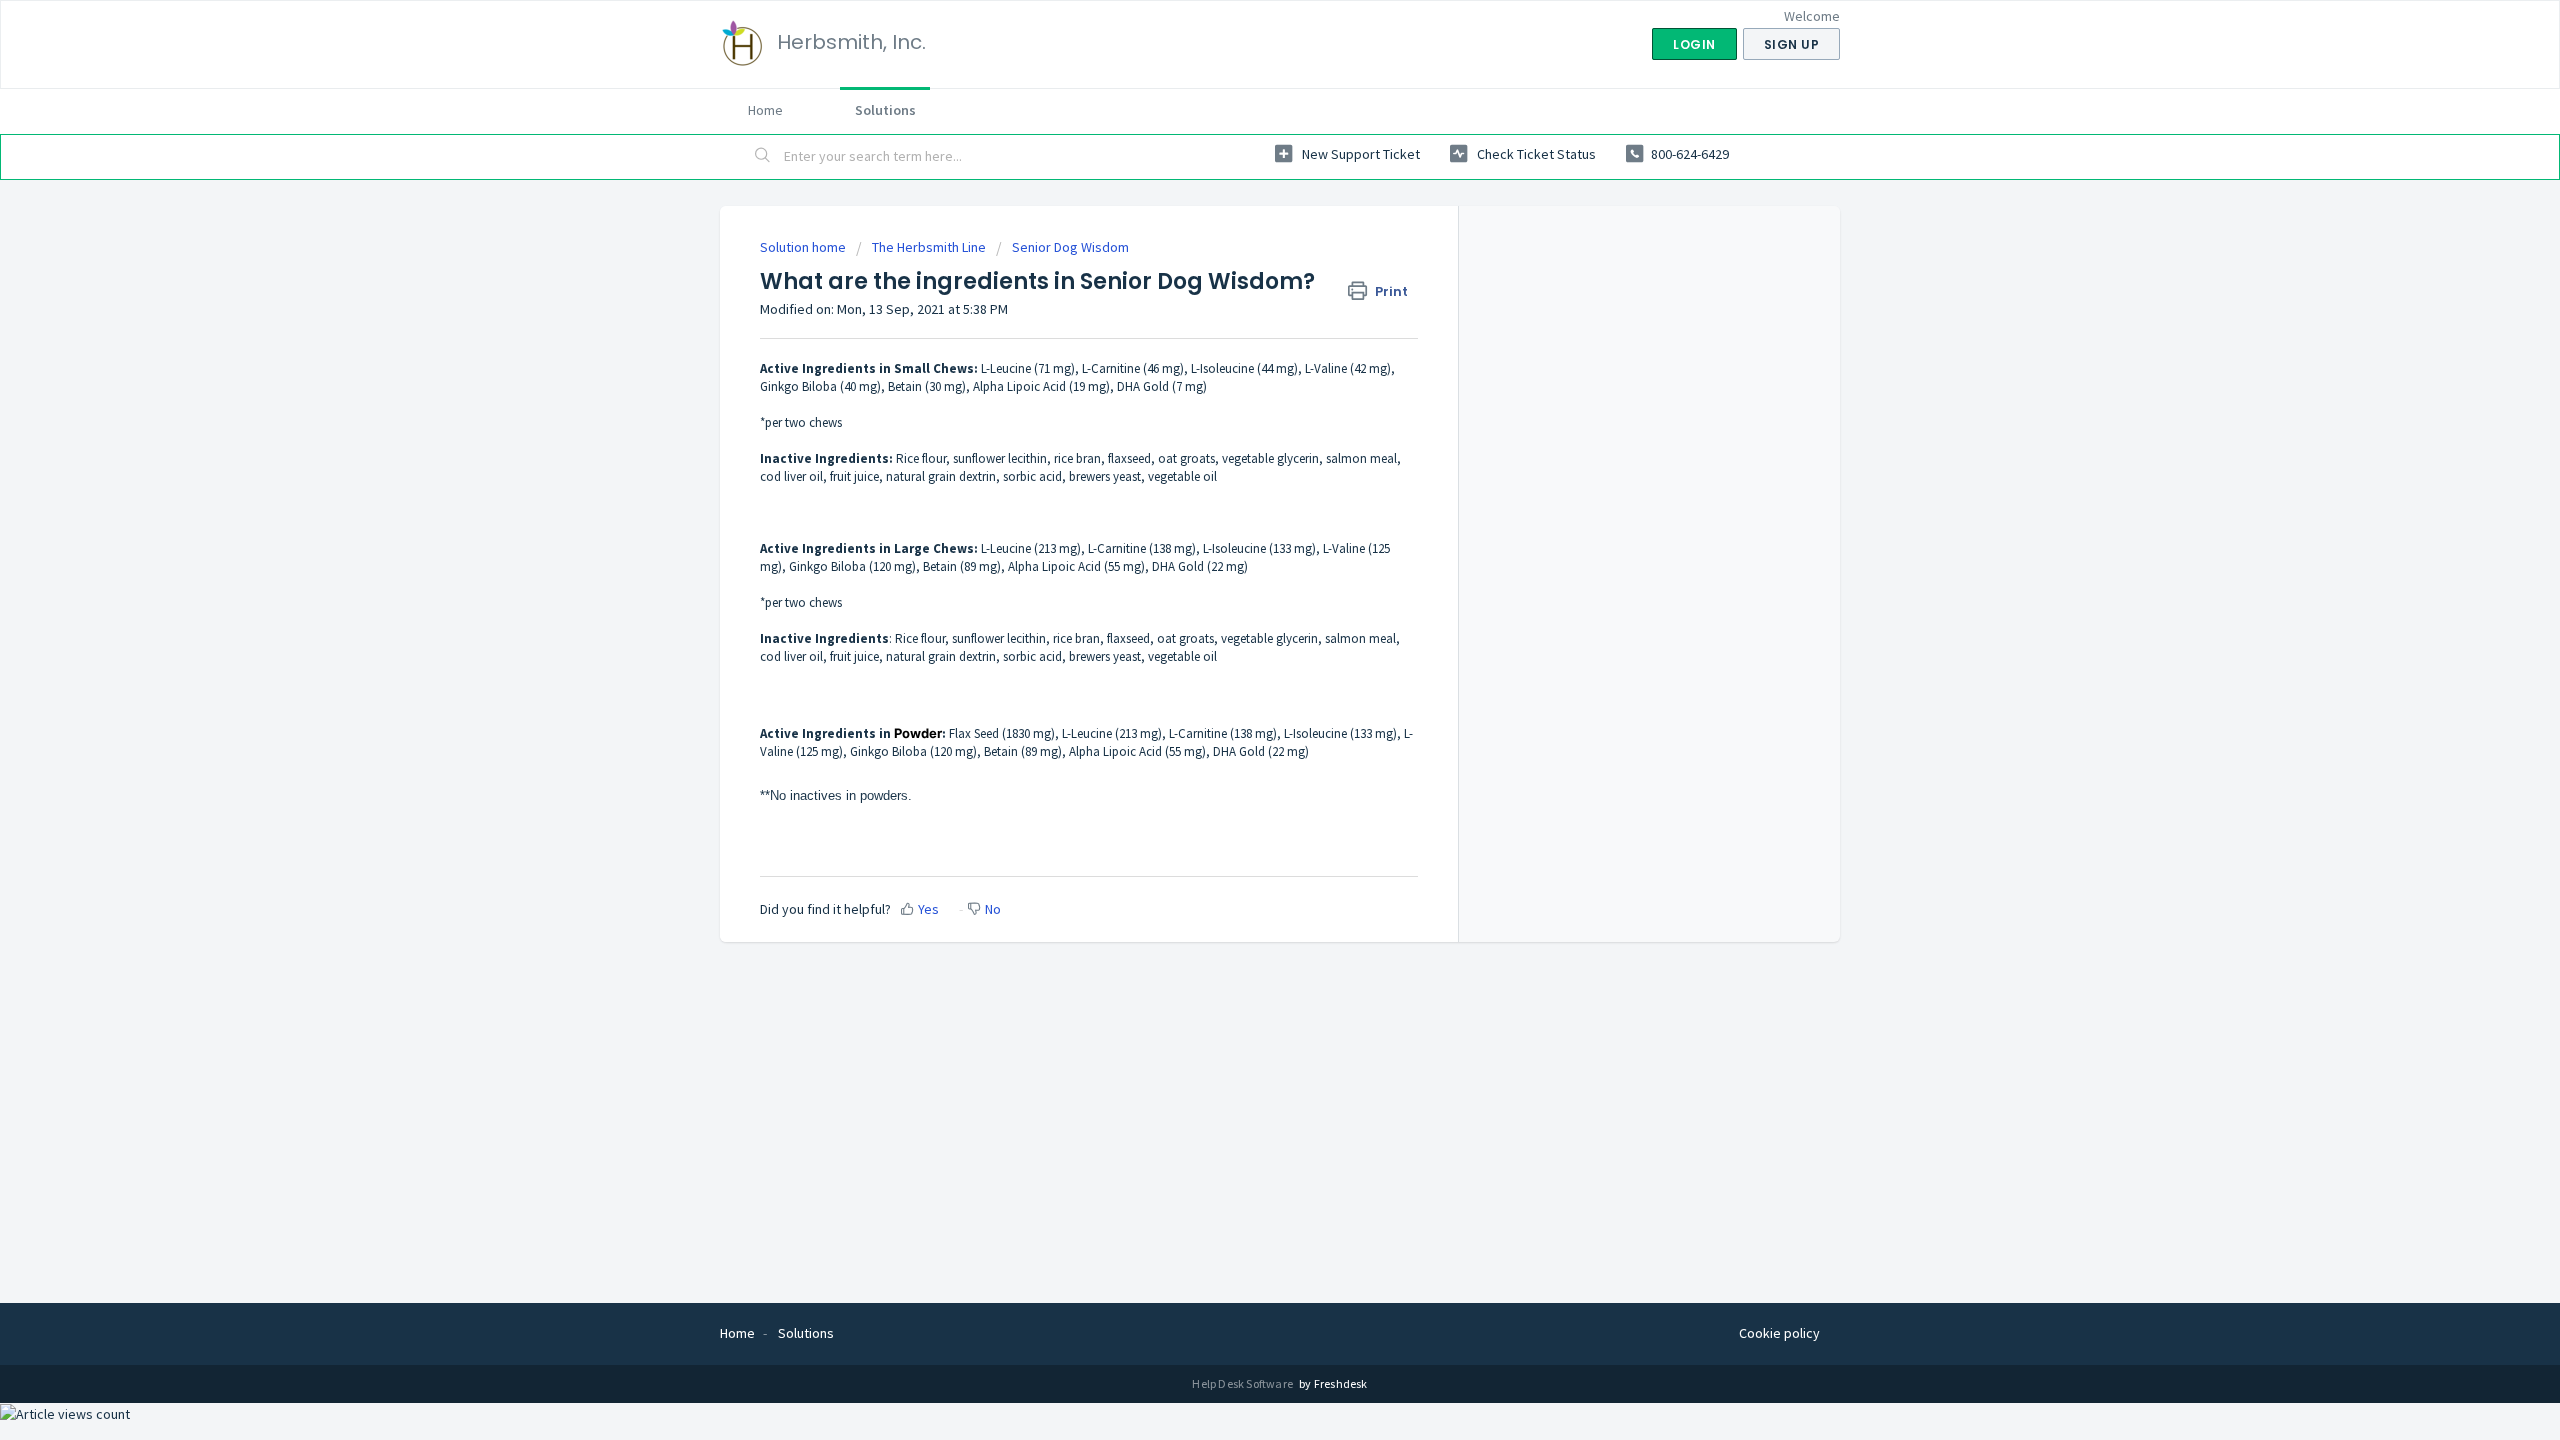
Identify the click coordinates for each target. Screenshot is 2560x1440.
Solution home (804, 247)
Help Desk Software (1243, 1383)
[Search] (763, 157)
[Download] (1243, 464)
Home (765, 110)
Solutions (885, 110)
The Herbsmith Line (929, 247)
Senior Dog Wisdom (1070, 247)
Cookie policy (1779, 1333)
